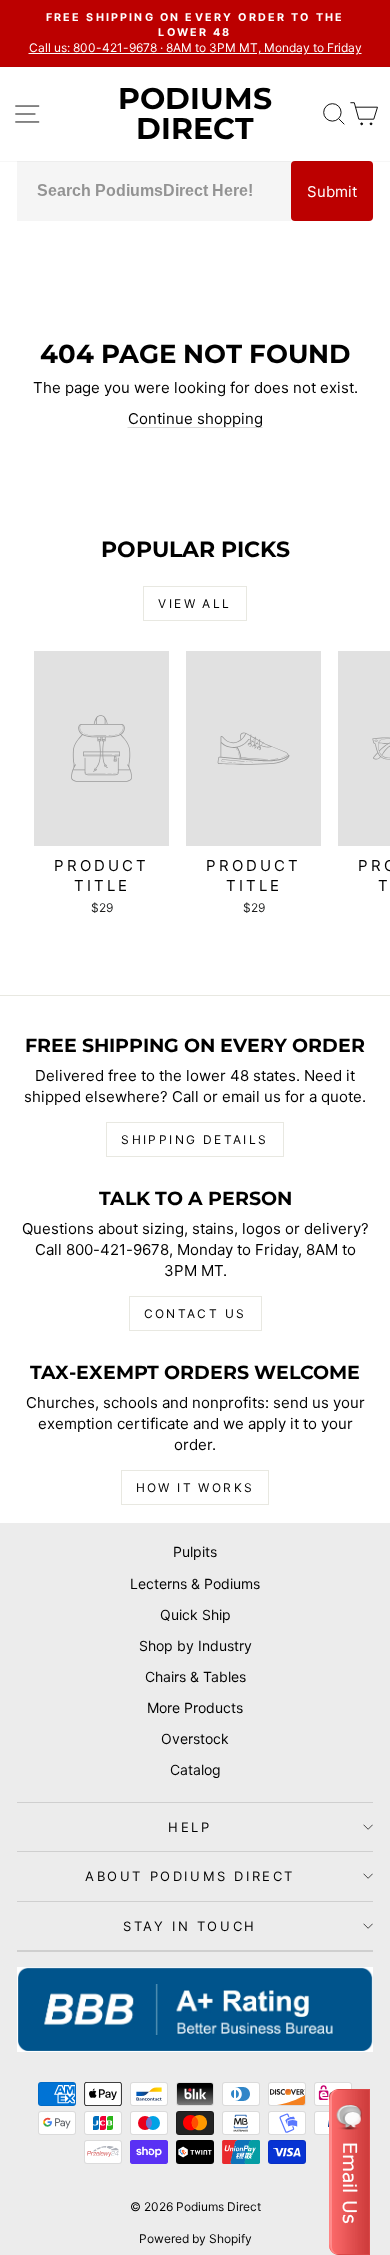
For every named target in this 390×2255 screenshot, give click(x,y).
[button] (349, 2172)
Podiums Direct (195, 113)
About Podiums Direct (190, 1876)
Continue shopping (195, 418)
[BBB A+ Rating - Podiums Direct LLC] (195, 2009)
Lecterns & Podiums (195, 1583)
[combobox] (154, 191)
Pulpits (195, 1551)
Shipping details (194, 1139)
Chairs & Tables (195, 1676)
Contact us (195, 1313)
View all (194, 603)
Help (189, 1827)
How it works (195, 1487)
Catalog (195, 1769)
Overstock (195, 1738)
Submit (332, 191)
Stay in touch (190, 1926)
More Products (195, 1707)
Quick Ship (195, 1614)
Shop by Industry (195, 1645)
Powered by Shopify (195, 2238)
